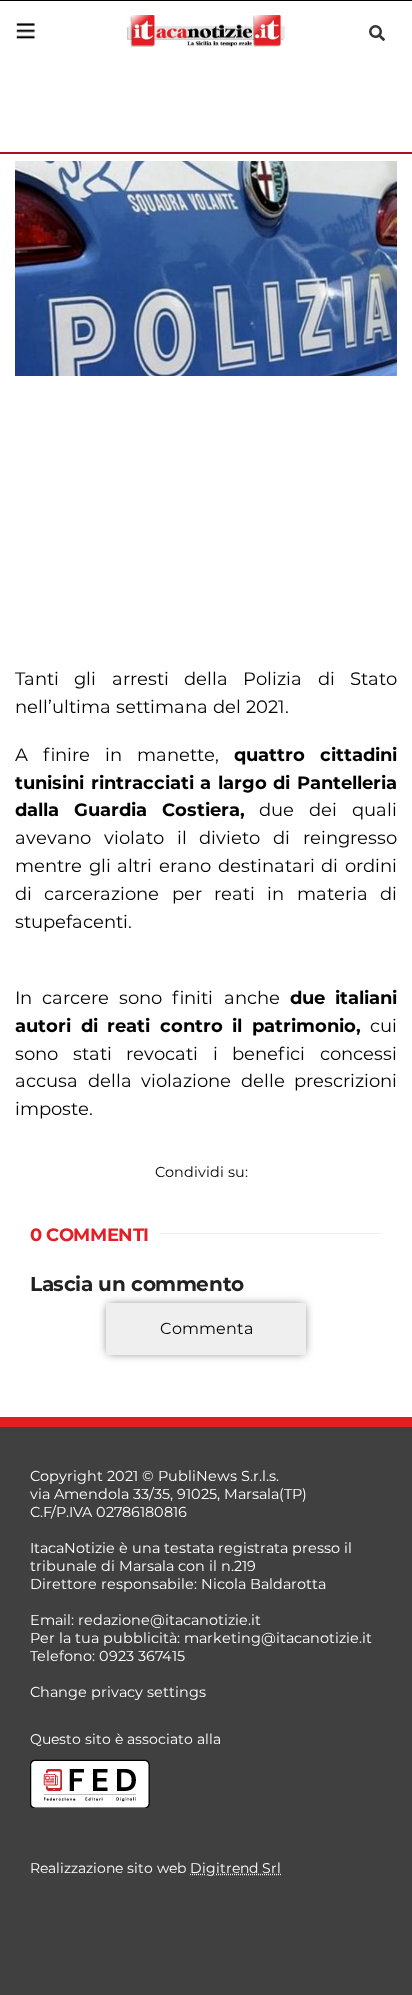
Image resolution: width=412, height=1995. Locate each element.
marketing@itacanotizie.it (278, 1638)
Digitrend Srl (235, 1868)
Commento (72, 1358)
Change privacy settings (118, 1692)
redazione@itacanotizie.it (169, 1620)
